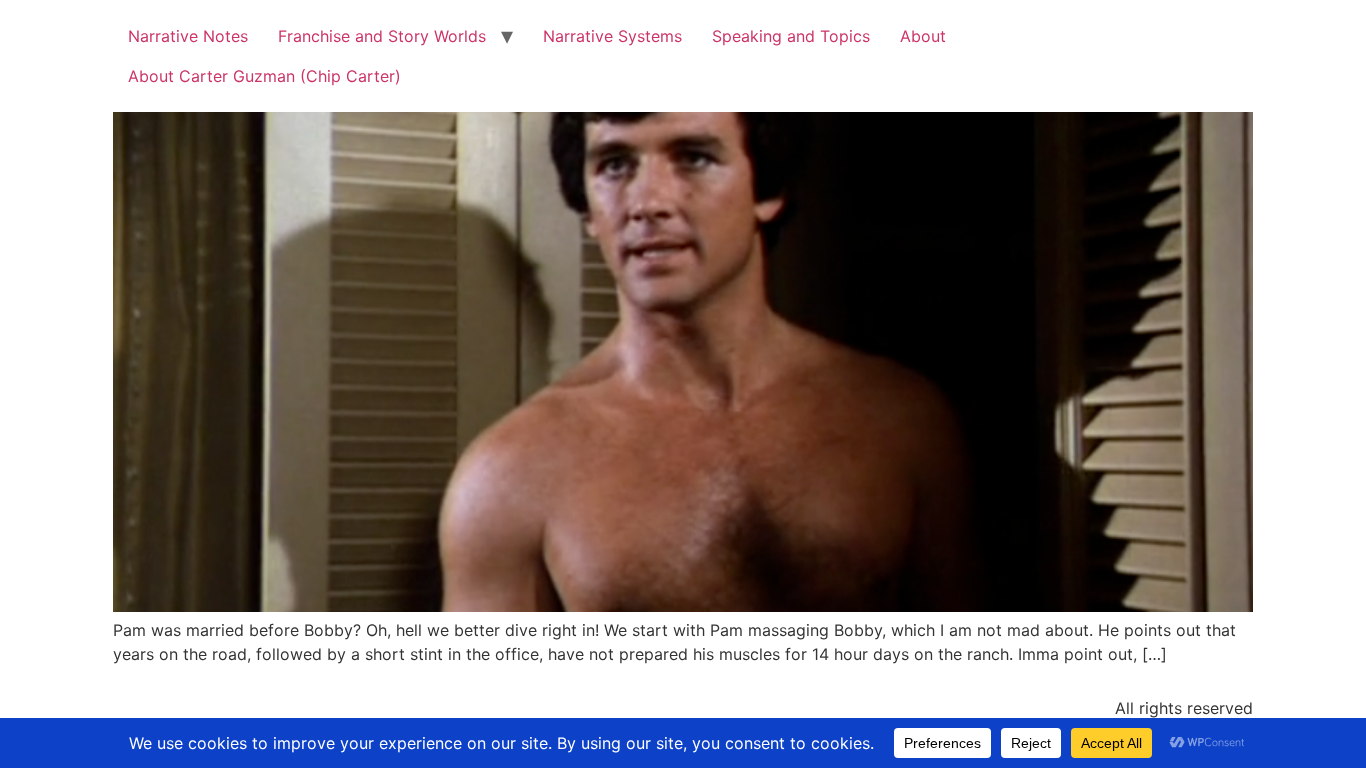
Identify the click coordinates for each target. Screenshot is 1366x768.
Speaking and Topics (791, 36)
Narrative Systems (612, 36)
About (923, 36)
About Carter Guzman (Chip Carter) (264, 76)
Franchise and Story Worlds (382, 36)
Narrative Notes (188, 36)
